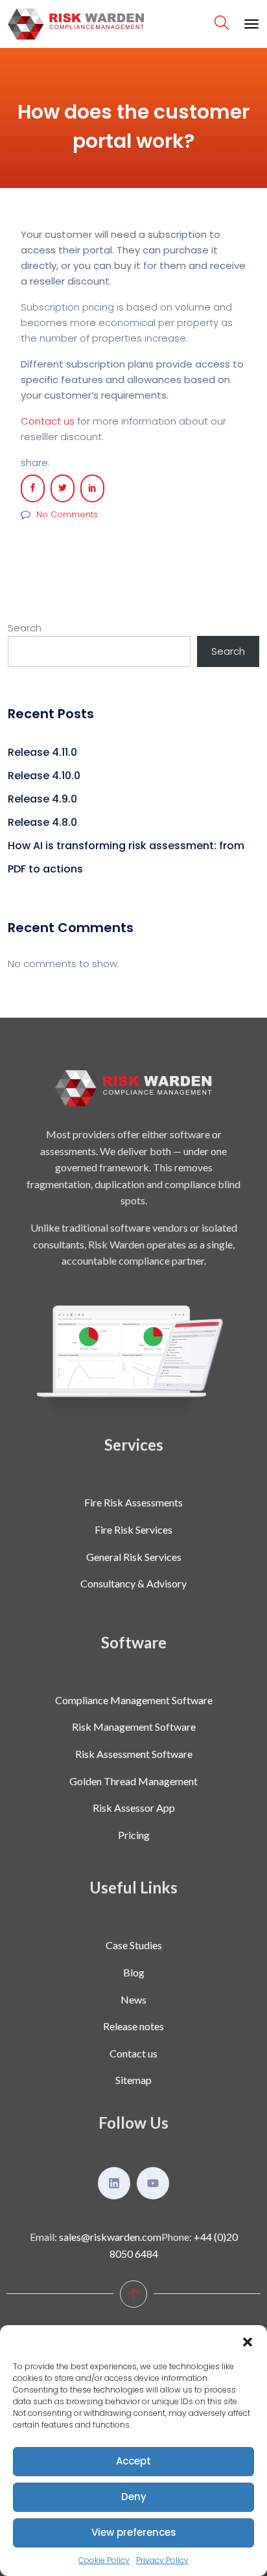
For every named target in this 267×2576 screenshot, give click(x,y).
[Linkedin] (114, 2183)
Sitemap (133, 2080)
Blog (134, 1972)
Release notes (133, 2026)
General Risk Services (134, 1557)
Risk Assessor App (134, 1808)
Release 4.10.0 (44, 776)
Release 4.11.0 (42, 752)
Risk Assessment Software (134, 1754)
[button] (248, 2341)
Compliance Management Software (134, 1700)
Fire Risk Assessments (133, 1502)
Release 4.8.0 (42, 822)
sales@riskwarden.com (110, 2237)
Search (25, 628)
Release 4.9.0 (42, 799)
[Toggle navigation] (251, 24)
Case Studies (134, 1945)
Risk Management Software (134, 1727)
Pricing (134, 1835)
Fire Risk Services (133, 1529)
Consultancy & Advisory (133, 1583)
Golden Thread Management (133, 1781)
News (133, 1999)
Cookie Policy (104, 2560)
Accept (133, 2461)
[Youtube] (153, 2183)
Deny (134, 2497)
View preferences (134, 2532)
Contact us (48, 421)
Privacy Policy (162, 2560)
